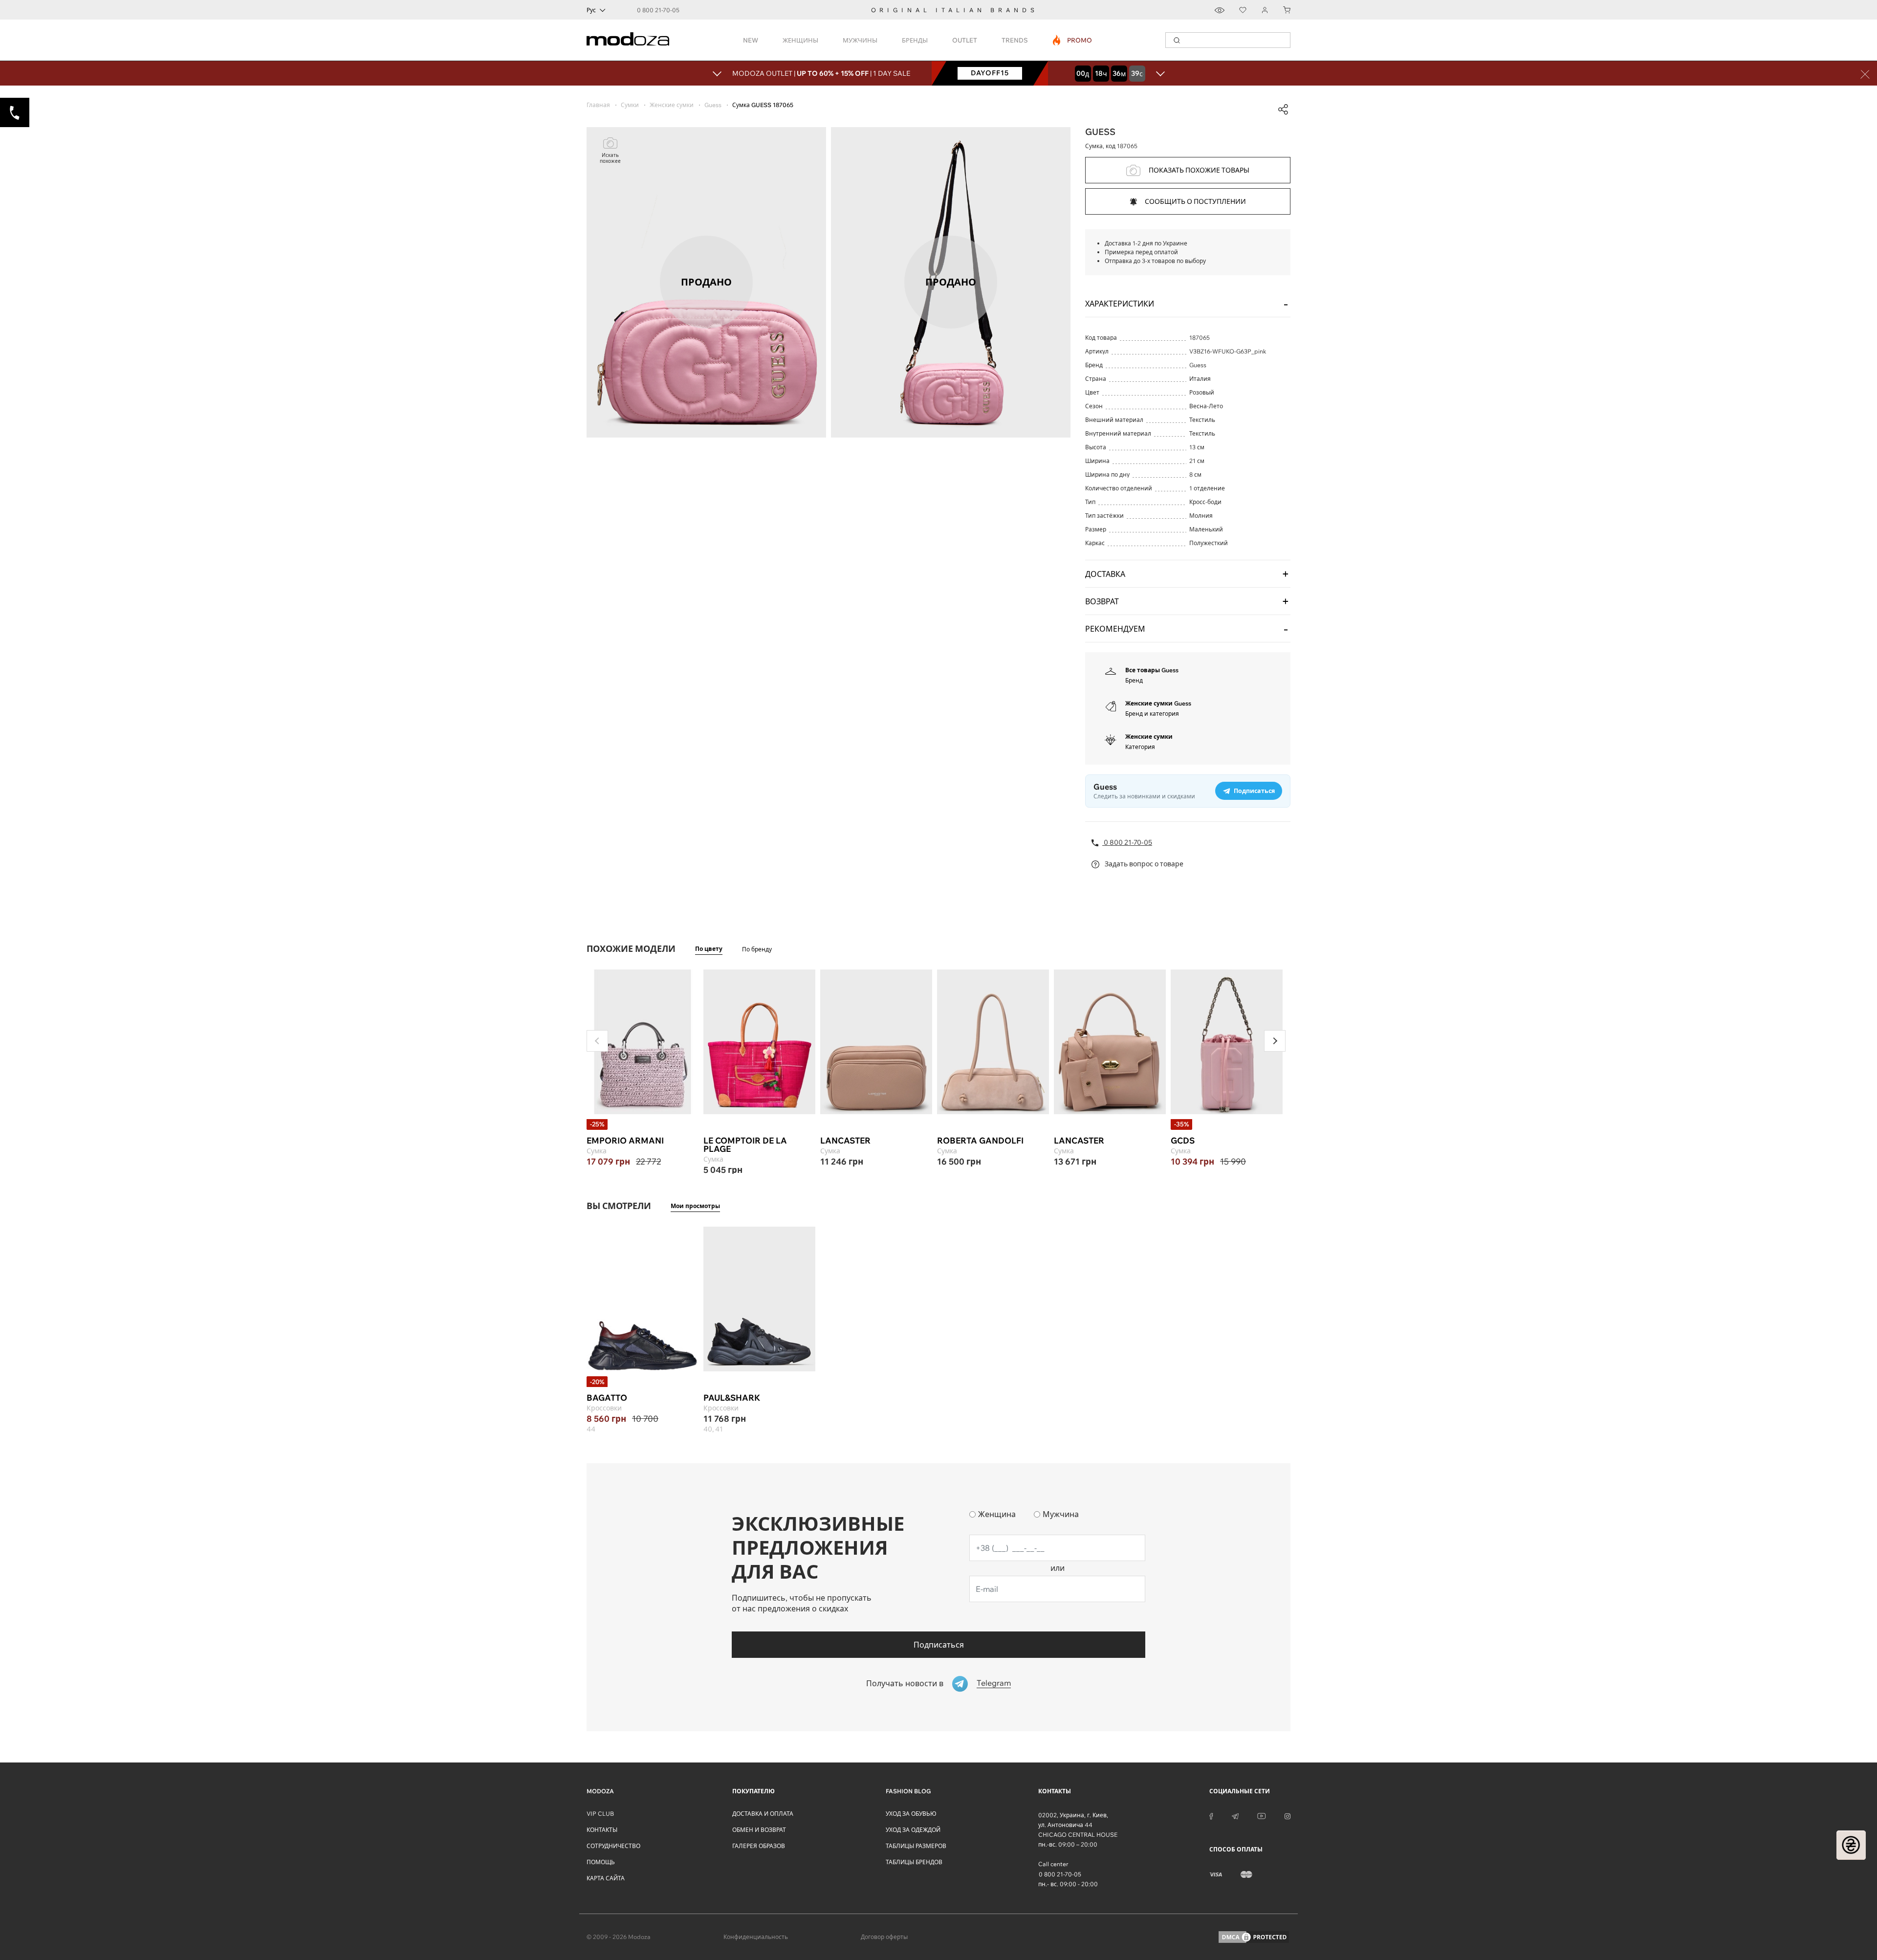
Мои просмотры (695, 1206)
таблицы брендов (914, 1862)
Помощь (601, 1862)
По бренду (757, 949)
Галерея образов (759, 1846)
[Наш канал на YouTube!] (1262, 1815)
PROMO (1073, 40)
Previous (597, 1041)
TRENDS (1015, 40)
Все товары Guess (1152, 670)
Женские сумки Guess (1158, 703)
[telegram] (1235, 1815)
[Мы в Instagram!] (1288, 1815)
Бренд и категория (1152, 714)
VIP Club (600, 1814)
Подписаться (939, 1645)
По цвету (709, 949)
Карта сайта (606, 1878)
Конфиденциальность (756, 1937)
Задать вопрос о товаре (1143, 864)
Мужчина (1061, 1514)
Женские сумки (1149, 737)
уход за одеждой (913, 1830)
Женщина (997, 1514)
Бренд (1134, 680)
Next (1275, 1041)
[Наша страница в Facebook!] (1211, 1815)
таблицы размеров (916, 1846)
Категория (1140, 747)
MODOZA (600, 1791)
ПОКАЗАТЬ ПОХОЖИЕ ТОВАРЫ (1199, 170)
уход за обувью (911, 1814)
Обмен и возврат (759, 1830)
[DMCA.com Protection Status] (1254, 1937)
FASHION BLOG (908, 1791)
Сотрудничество (613, 1846)
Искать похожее (610, 158)
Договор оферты (884, 1937)
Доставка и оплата (763, 1814)
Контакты (602, 1830)
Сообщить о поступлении (1195, 201)
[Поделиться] (1283, 110)
